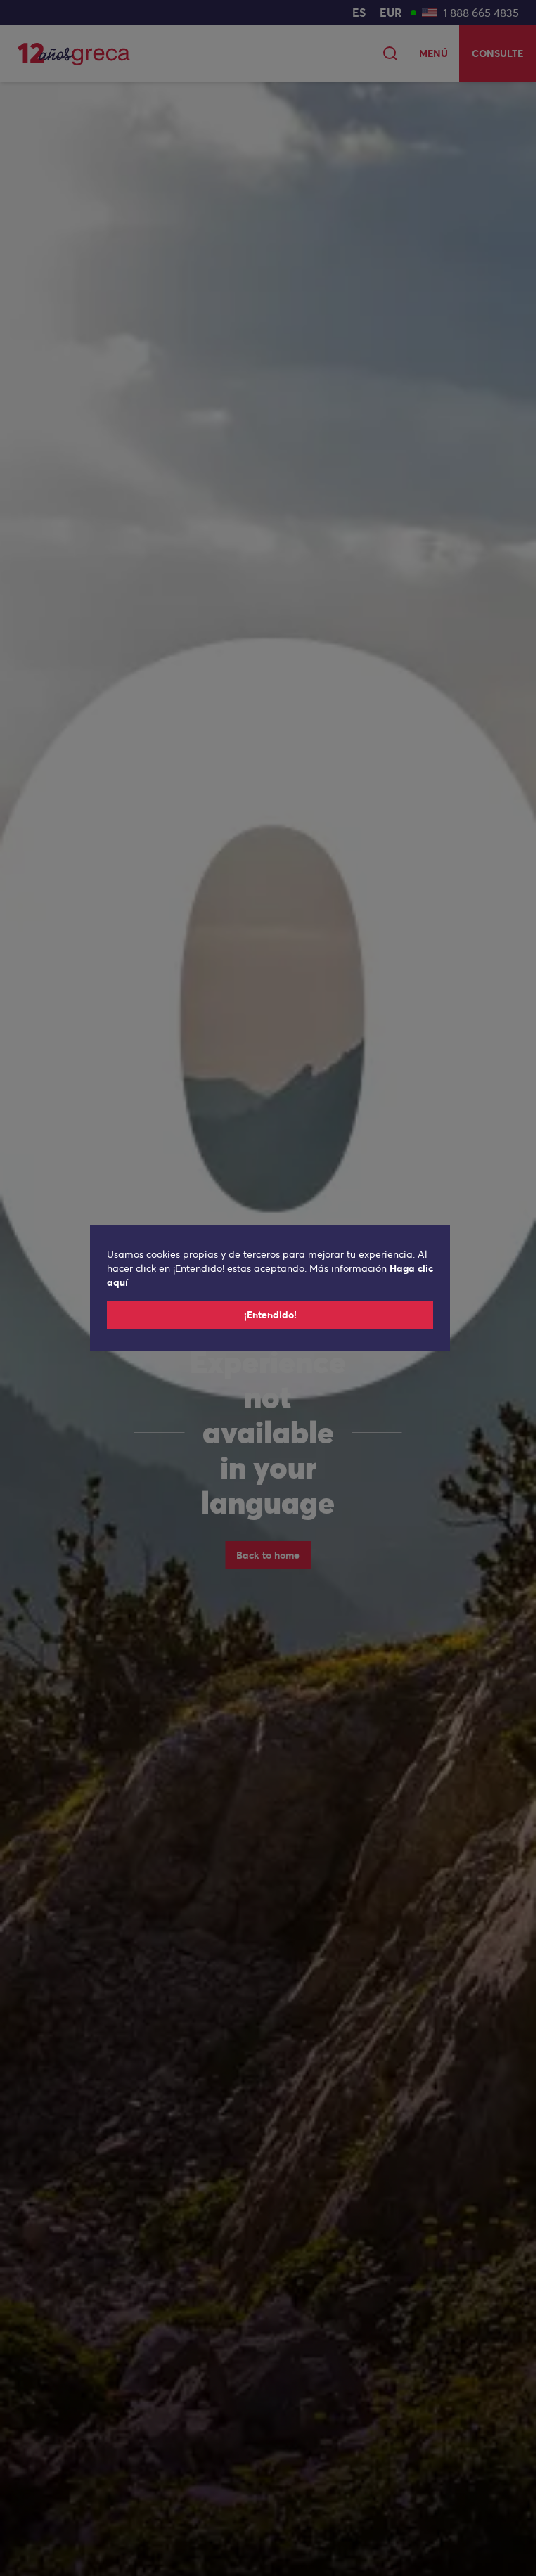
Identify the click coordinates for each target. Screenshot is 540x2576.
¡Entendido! (270, 1315)
